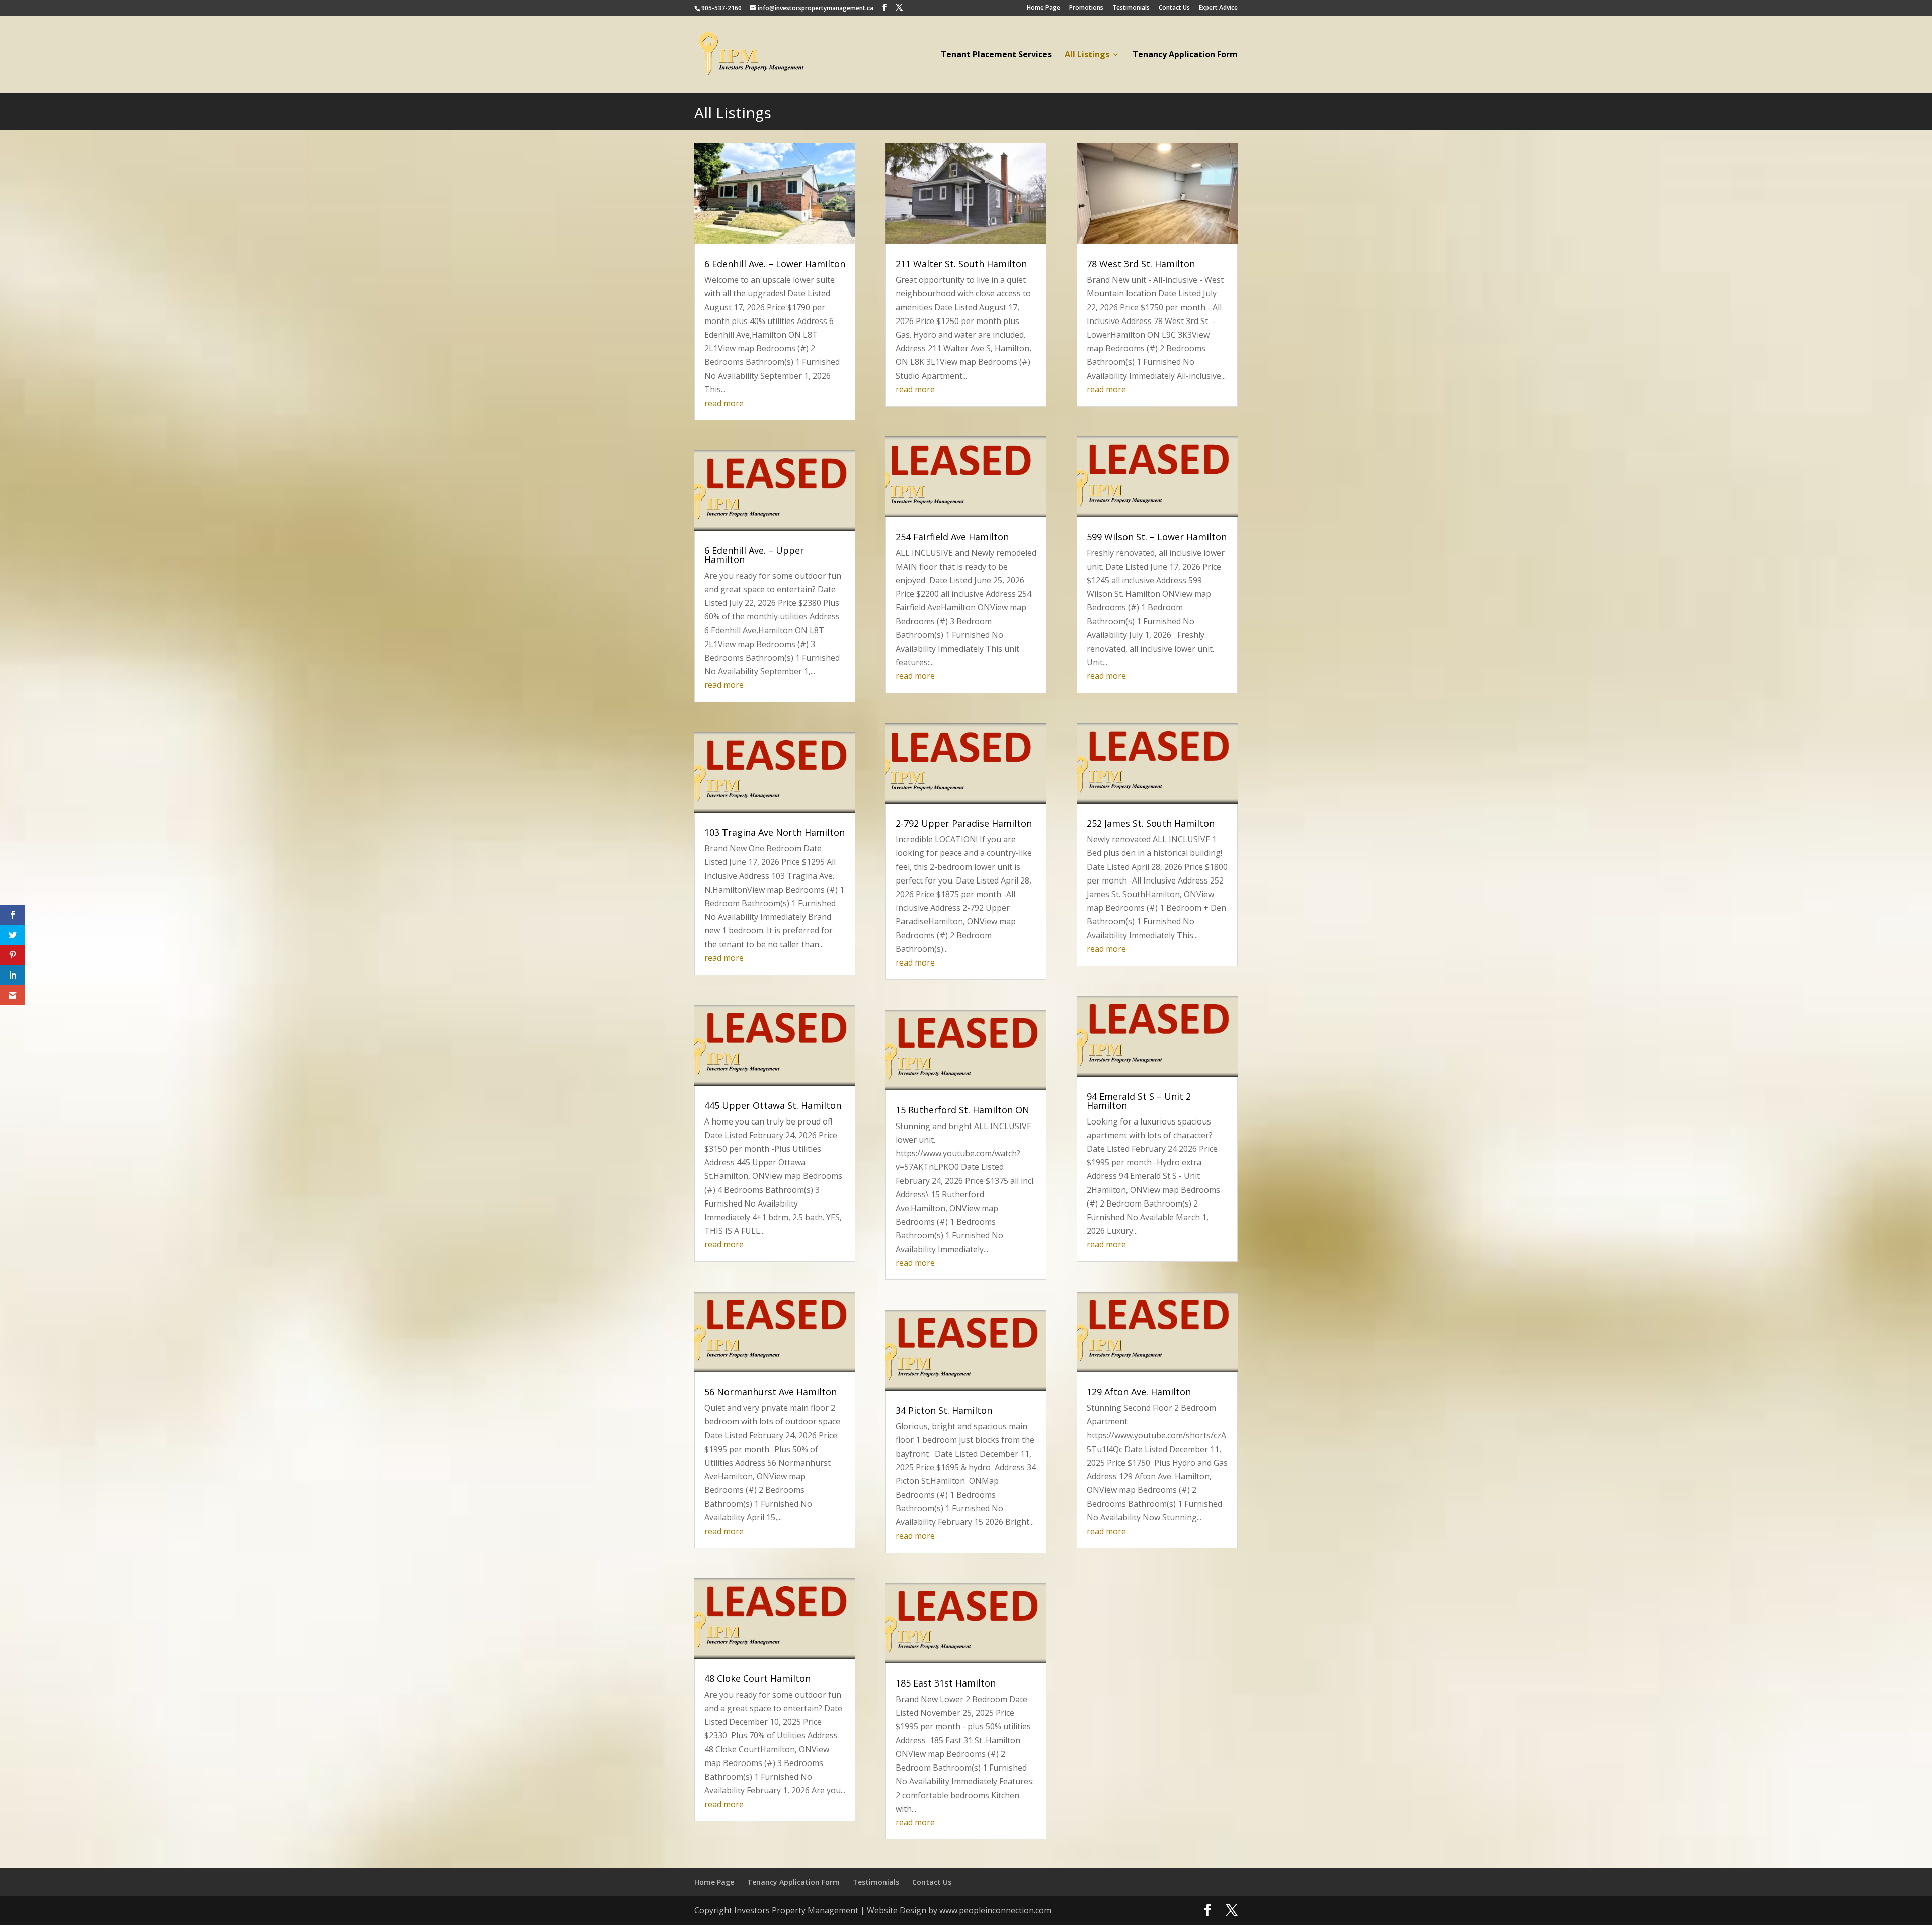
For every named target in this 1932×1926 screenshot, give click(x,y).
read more (724, 403)
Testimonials (1131, 8)
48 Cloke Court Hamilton (757, 1678)
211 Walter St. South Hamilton (961, 264)
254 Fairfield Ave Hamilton (952, 537)
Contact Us (1174, 8)
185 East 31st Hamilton (946, 1683)
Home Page (1043, 8)
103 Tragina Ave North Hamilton (775, 832)
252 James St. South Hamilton (1151, 823)
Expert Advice (1218, 8)
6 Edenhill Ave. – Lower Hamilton (775, 264)
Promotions (1086, 8)
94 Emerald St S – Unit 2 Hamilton (1139, 1101)
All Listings (1087, 55)
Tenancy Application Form (1185, 55)
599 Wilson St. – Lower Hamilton (1157, 537)
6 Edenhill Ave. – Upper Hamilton (754, 555)
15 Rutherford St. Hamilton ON (962, 1110)
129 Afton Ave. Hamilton (1139, 1392)
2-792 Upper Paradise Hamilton (964, 823)
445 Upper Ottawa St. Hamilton (773, 1105)
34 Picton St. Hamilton (944, 1410)
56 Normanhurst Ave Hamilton (771, 1392)
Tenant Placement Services (996, 55)
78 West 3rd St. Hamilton (1141, 264)
